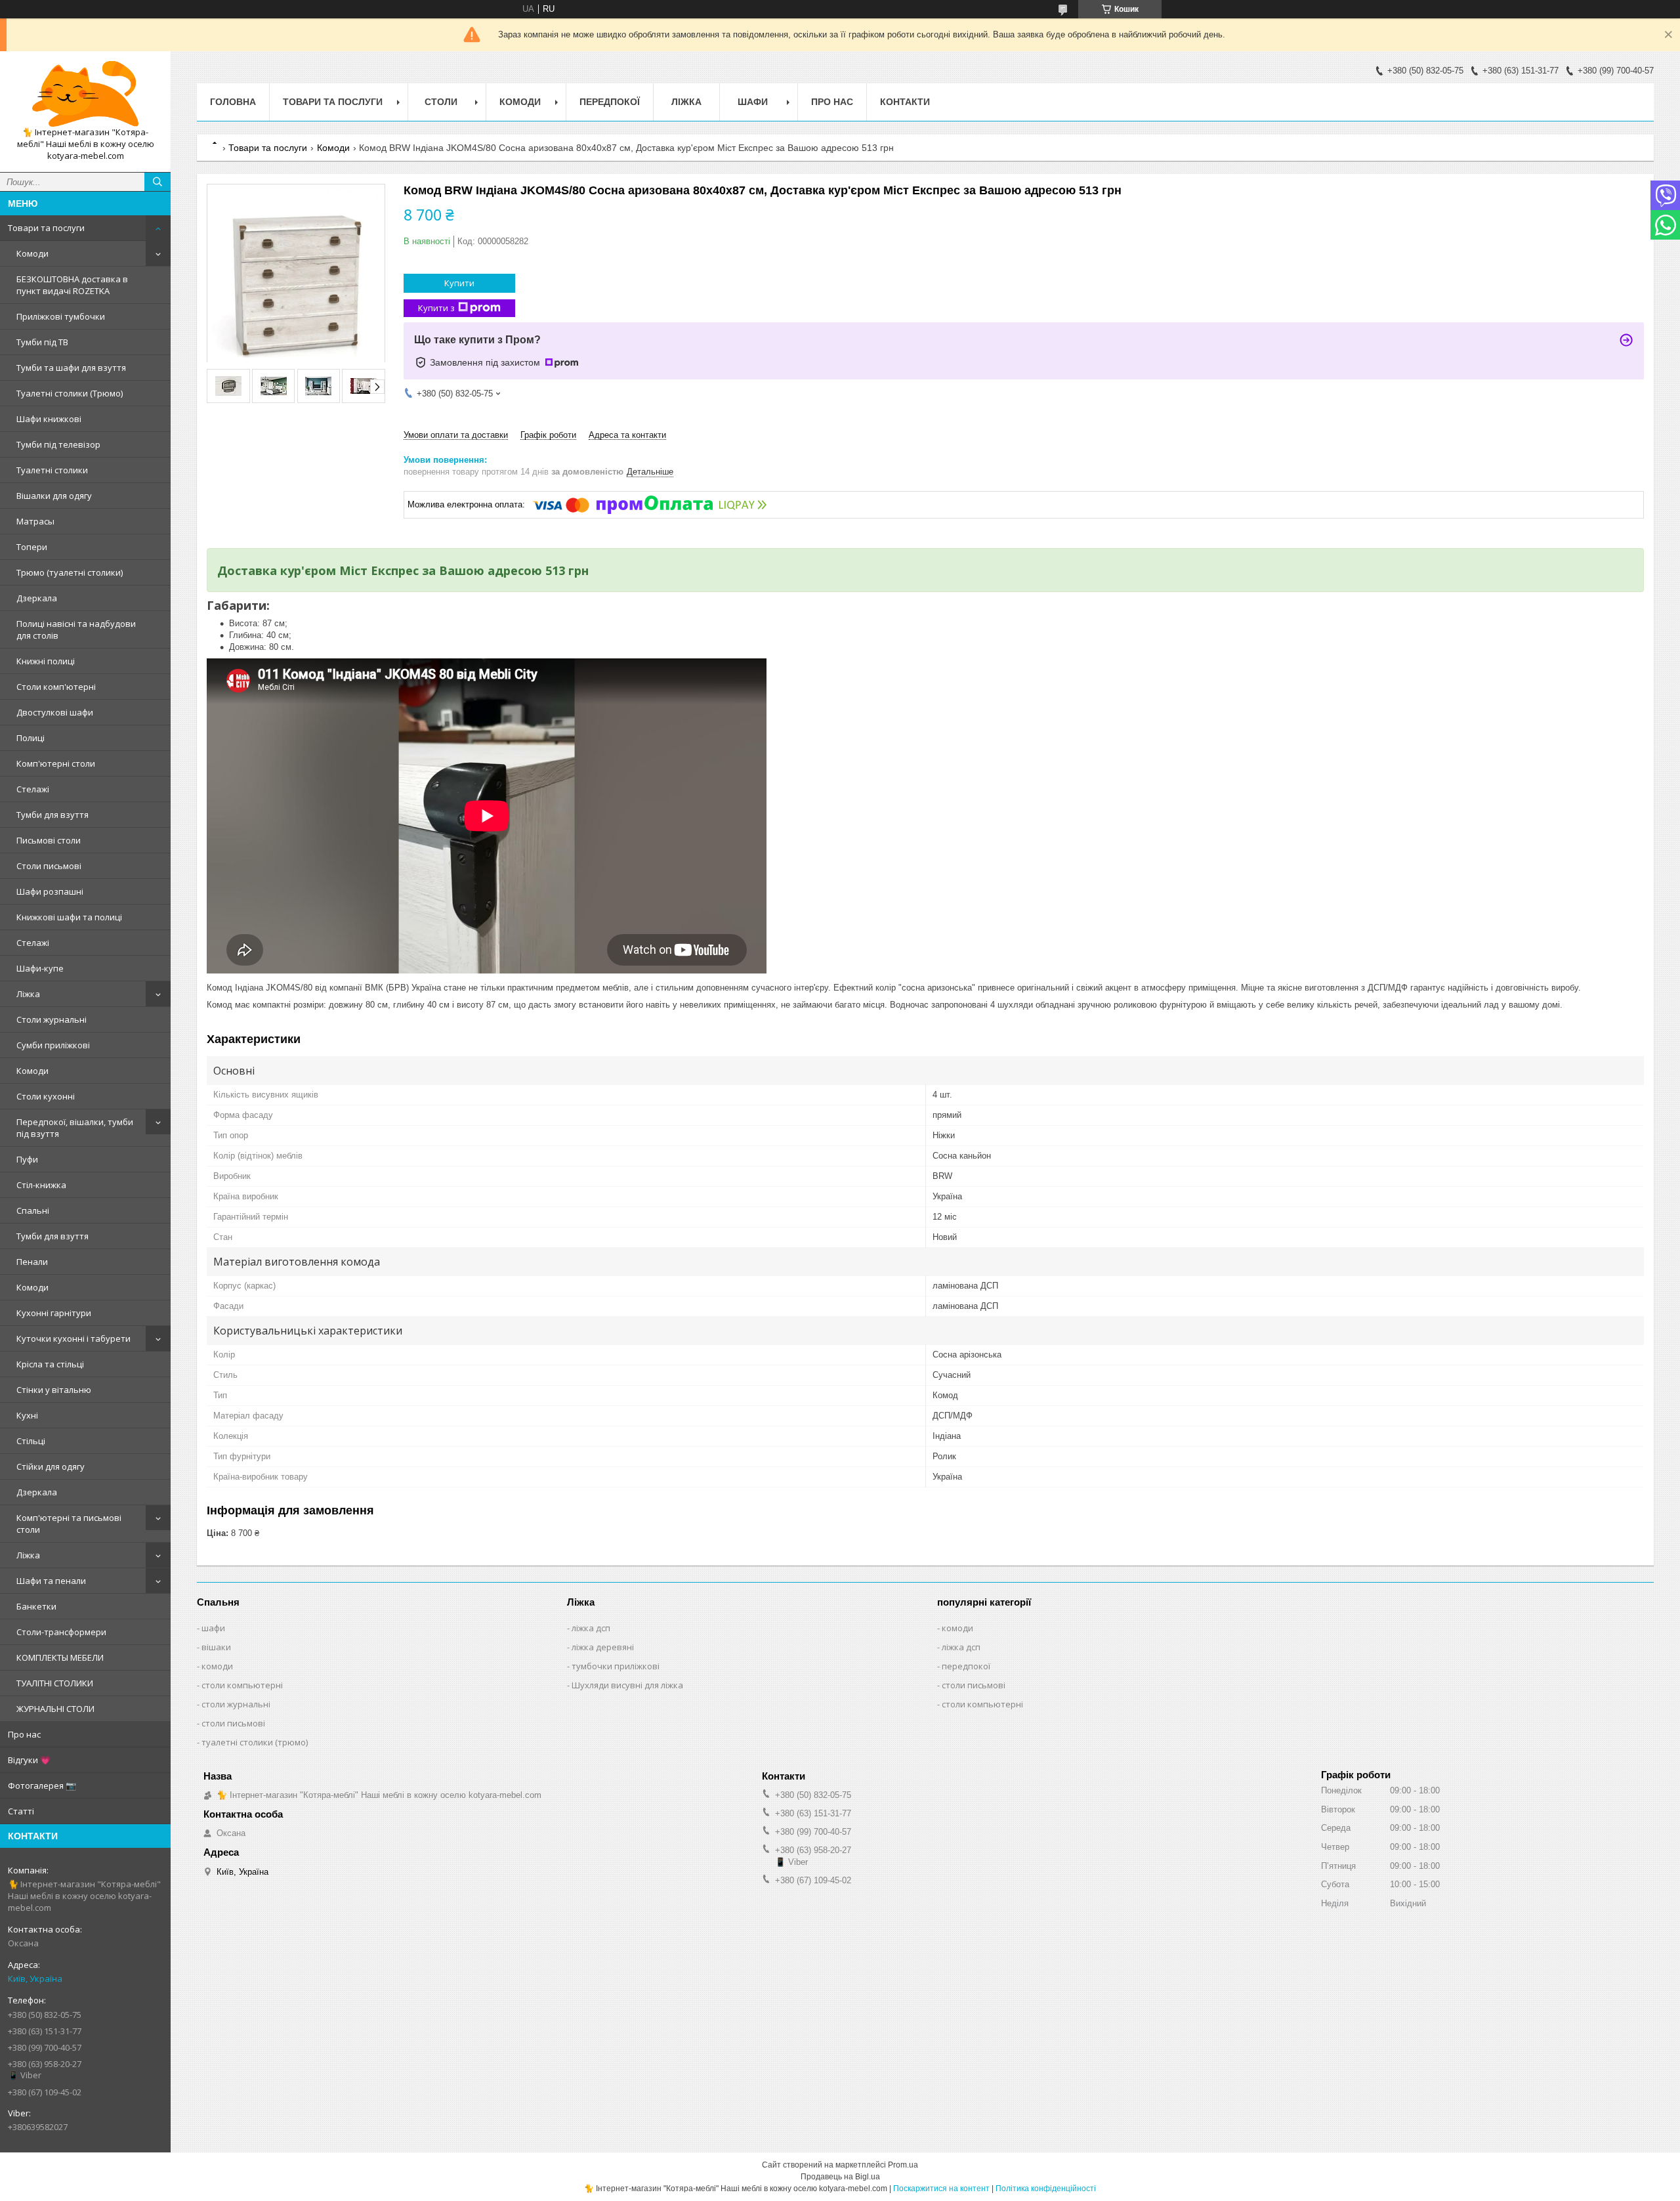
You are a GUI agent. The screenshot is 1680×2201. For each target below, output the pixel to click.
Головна (233, 102)
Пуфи (27, 1159)
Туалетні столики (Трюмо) (70, 393)
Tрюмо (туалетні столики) (70, 572)
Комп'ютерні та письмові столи (69, 1524)
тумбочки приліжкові (616, 1666)
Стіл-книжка (41, 1185)
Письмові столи (49, 840)
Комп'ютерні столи (56, 763)
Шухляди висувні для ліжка (627, 1685)
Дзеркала (37, 598)
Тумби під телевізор (58, 444)
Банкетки (36, 1606)
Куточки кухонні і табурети (73, 1338)
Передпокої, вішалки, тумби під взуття (75, 1128)
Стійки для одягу (51, 1466)
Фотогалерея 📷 (42, 1785)
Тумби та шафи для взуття (71, 368)
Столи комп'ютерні (56, 687)
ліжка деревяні (603, 1647)
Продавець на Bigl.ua (840, 2177)
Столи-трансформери (61, 1632)
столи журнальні (236, 1704)
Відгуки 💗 (29, 1760)
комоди (217, 1666)
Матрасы (35, 521)
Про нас (24, 1734)
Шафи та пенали (51, 1581)
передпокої (966, 1666)
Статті (21, 1811)
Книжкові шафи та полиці (69, 917)
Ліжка (28, 994)
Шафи (753, 102)
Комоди (32, 253)
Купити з (436, 308)
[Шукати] (157, 182)
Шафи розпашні (50, 891)
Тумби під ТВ (42, 342)
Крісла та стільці (50, 1364)
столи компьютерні (242, 1685)
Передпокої (610, 102)
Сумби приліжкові (53, 1045)
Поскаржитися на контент (941, 2189)
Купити (459, 283)
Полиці (31, 738)
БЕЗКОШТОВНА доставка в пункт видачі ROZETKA (72, 285)
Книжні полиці (46, 661)
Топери (32, 547)
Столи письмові (49, 866)
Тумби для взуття (52, 815)
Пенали (32, 1262)
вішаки (216, 1647)
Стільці (31, 1441)
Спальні (33, 1210)
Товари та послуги (46, 228)
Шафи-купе (40, 968)
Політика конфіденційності (1046, 2189)
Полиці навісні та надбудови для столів (76, 630)
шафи (213, 1628)
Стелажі (33, 789)
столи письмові (233, 1723)
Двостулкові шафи (55, 712)
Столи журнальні (52, 1019)
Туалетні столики (52, 470)
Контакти (905, 102)
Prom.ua (903, 2165)
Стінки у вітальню (54, 1390)
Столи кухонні (46, 1096)
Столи (441, 102)
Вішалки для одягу (54, 496)
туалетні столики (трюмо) (255, 1742)
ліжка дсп (591, 1628)
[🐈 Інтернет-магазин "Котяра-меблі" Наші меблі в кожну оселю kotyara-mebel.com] (85, 94)
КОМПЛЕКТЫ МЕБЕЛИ (60, 1657)
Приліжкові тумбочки (61, 316)
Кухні (27, 1415)
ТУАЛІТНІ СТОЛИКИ (55, 1683)
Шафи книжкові (49, 419)
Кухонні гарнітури (54, 1313)
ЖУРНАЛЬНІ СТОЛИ (55, 1709)
